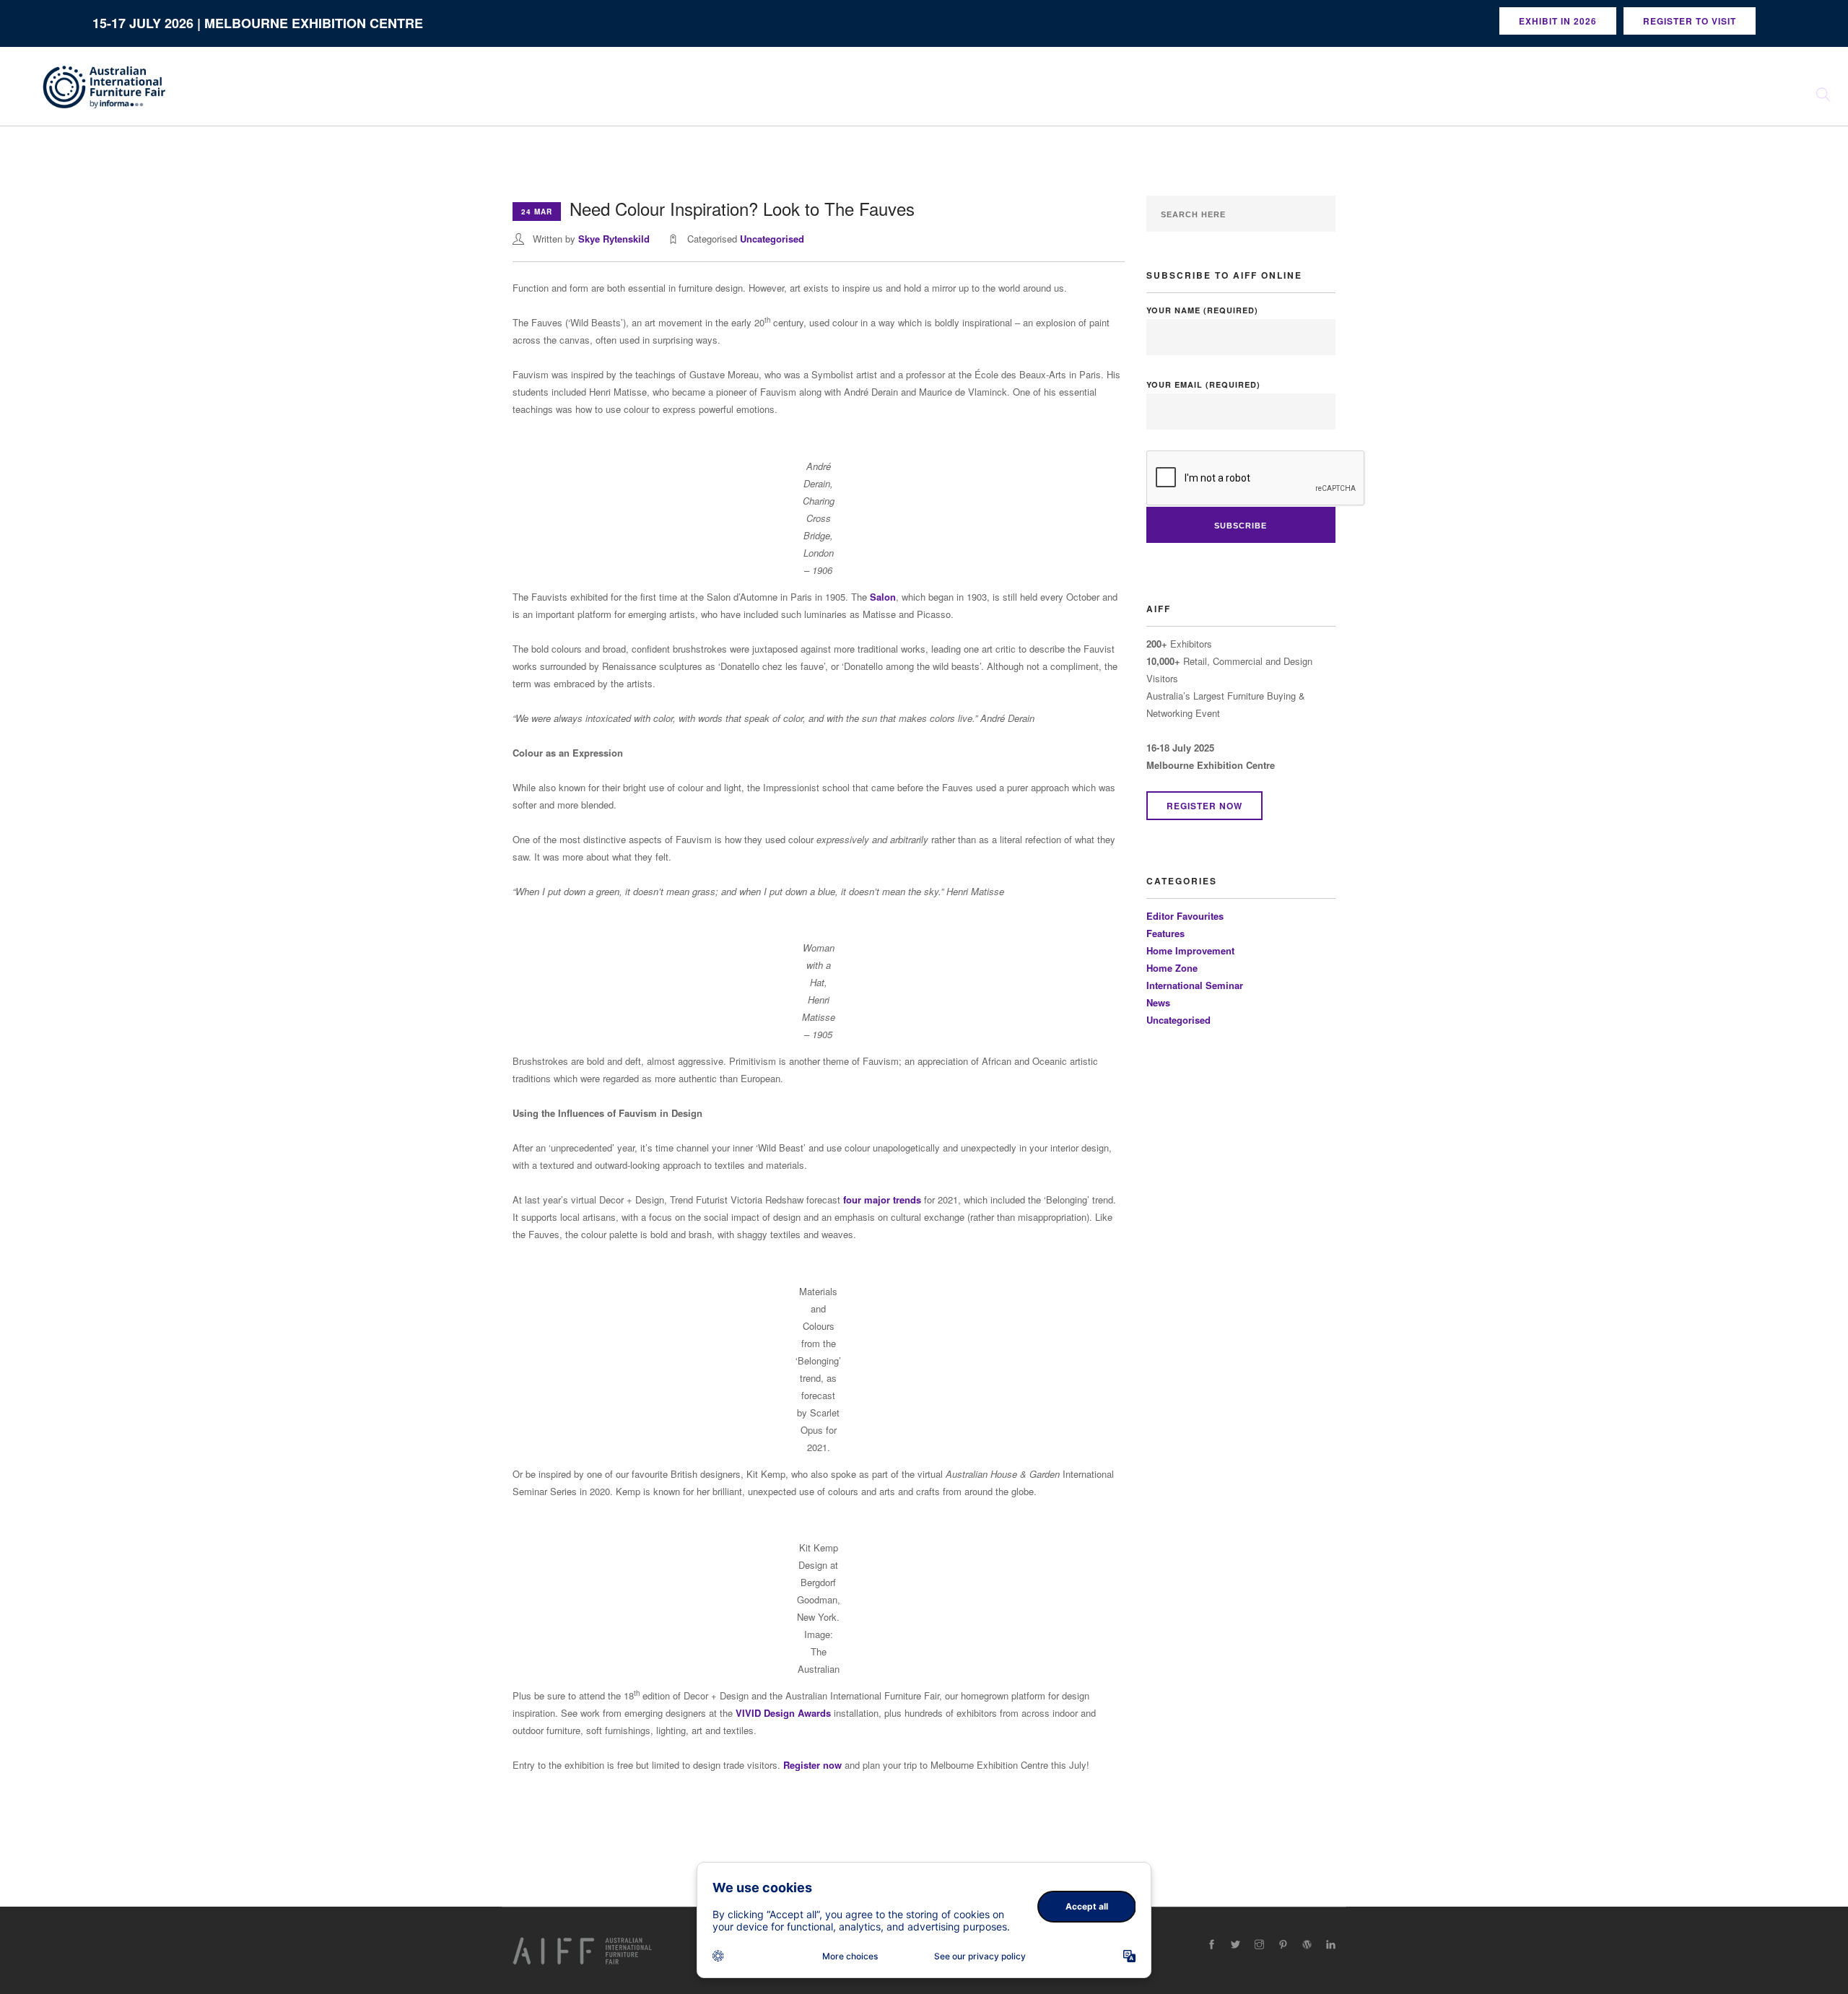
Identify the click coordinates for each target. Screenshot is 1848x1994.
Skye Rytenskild (614, 239)
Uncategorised (772, 239)
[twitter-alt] (1235, 1945)
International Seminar (1195, 985)
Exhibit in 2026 (1558, 21)
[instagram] (1259, 1945)
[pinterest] (1283, 1945)
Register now (812, 1765)
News (1158, 1002)
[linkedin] (1331, 1945)
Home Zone (1172, 968)
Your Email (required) (1203, 384)
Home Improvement (1190, 950)
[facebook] (1212, 1945)
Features (1165, 933)
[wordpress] (1307, 1945)
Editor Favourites (1185, 916)
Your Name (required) (1202, 310)
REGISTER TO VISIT (1690, 21)
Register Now (1204, 806)
